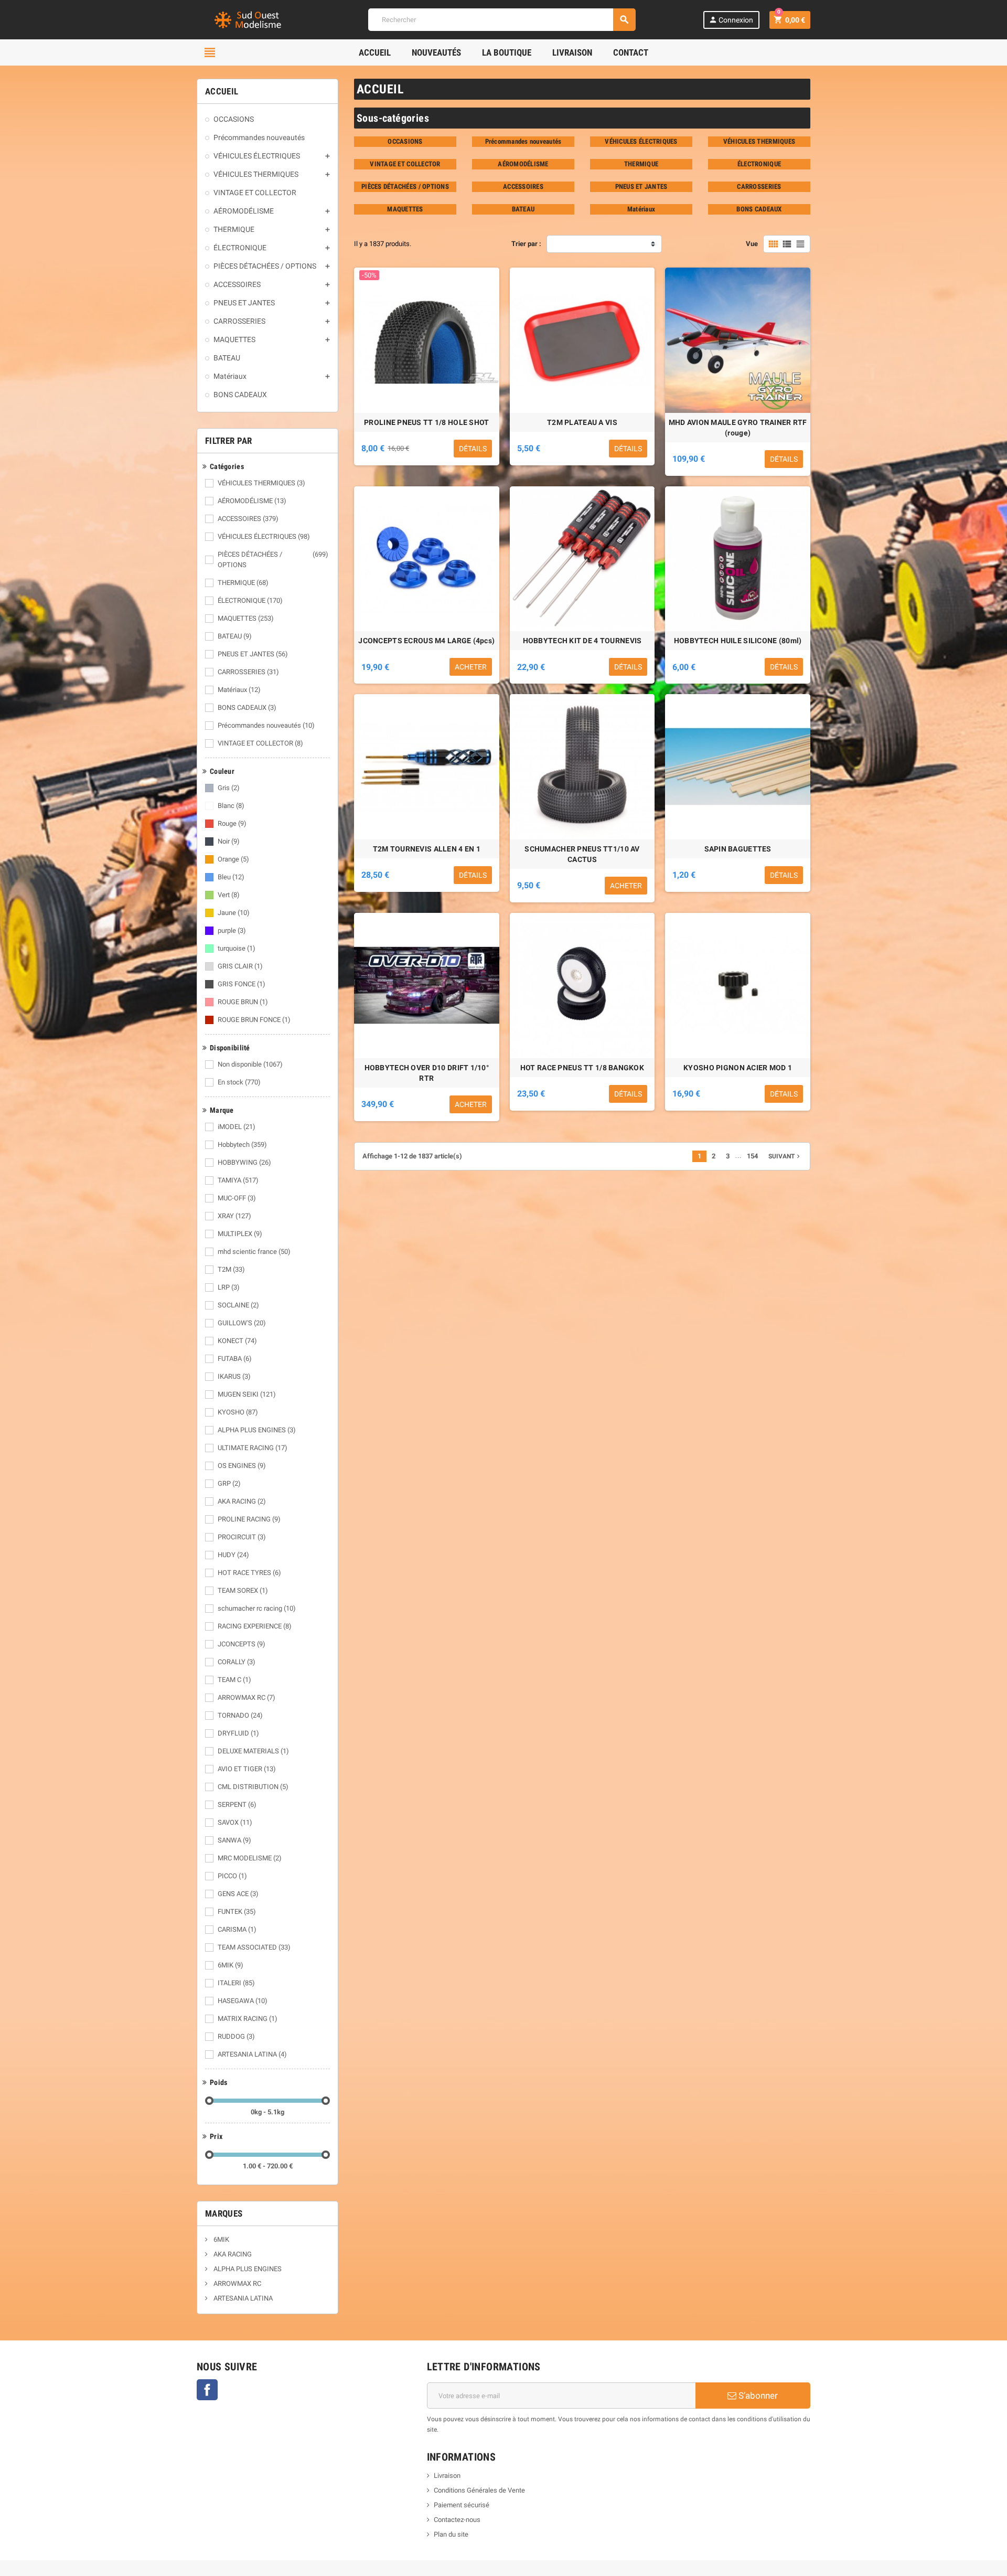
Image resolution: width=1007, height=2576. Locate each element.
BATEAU (235, 636)
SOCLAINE (238, 1305)
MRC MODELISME (250, 1858)
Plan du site (451, 2534)
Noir (229, 841)
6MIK (231, 1965)
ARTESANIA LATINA (252, 2054)
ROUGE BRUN (243, 1002)
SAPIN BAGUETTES (738, 849)
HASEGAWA (243, 2001)
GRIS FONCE (242, 984)
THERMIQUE (243, 583)
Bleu (231, 877)
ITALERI (236, 1983)
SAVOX (235, 1822)
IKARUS (234, 1376)
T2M (231, 1269)
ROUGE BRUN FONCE (254, 1020)
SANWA (234, 1840)
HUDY (233, 1555)
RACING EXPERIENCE (255, 1626)
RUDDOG (236, 2036)
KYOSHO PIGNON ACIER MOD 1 (738, 1068)
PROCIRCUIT (242, 1537)
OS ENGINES (242, 1466)
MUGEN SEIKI (247, 1394)
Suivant (785, 1156)
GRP (229, 1483)
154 (752, 1156)
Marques (224, 2213)
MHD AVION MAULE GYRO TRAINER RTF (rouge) (738, 428)
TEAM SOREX (243, 1590)
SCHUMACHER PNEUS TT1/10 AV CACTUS (582, 854)
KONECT (237, 1341)
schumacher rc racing (257, 1608)
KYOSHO (238, 1412)
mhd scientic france (254, 1252)
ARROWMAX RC (247, 1697)
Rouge (232, 823)
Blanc (231, 806)
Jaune (234, 913)
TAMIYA (238, 1180)
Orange (233, 859)
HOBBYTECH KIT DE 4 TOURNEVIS (582, 641)
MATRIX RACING (248, 2019)
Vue (752, 244)
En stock (239, 1082)
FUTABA (235, 1359)
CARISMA (237, 1929)
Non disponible (250, 1064)
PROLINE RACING (249, 1519)
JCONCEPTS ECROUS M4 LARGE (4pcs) (426, 641)
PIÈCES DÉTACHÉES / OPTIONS (273, 560)
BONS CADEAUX (247, 707)
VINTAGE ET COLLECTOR (260, 743)
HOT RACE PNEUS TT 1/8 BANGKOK (582, 1068)
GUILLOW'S (242, 1323)
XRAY (234, 1216)
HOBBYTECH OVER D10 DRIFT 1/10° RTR (427, 1073)
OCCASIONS (405, 141)
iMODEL (237, 1127)
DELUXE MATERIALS (253, 1751)
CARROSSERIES (248, 672)
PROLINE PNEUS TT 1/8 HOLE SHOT (426, 422)
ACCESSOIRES (248, 519)
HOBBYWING (244, 1162)
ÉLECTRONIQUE (250, 600)
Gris (229, 788)
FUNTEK (237, 1912)
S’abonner (757, 2396)
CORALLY (237, 1662)
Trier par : (526, 244)
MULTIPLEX (240, 1234)
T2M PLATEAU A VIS (582, 422)
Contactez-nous (457, 2520)
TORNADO (240, 1715)
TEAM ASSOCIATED (254, 1947)
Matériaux (239, 690)
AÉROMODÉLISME (252, 501)
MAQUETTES (246, 618)
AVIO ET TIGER (247, 1769)
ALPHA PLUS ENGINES (257, 1430)
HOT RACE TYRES (249, 1573)
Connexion (731, 20)
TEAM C (234, 1680)
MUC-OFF (237, 1198)
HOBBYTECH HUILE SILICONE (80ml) (738, 641)
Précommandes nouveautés (266, 725)
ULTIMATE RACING (253, 1448)
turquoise (237, 948)
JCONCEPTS (242, 1644)
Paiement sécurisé (462, 2505)
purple (232, 930)
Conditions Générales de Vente (479, 2490)
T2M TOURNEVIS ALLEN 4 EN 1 (427, 849)
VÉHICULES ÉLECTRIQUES (264, 536)
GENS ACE (238, 1894)
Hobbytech (242, 1145)
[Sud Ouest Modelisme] (249, 19)
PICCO (232, 1876)
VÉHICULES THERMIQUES (261, 483)
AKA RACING (242, 1501)
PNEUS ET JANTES (253, 654)
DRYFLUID (238, 1733)
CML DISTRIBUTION (253, 1787)
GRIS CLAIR (240, 966)
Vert (229, 895)
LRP (229, 1287)
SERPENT (237, 1805)
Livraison (447, 2476)
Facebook (207, 2390)
